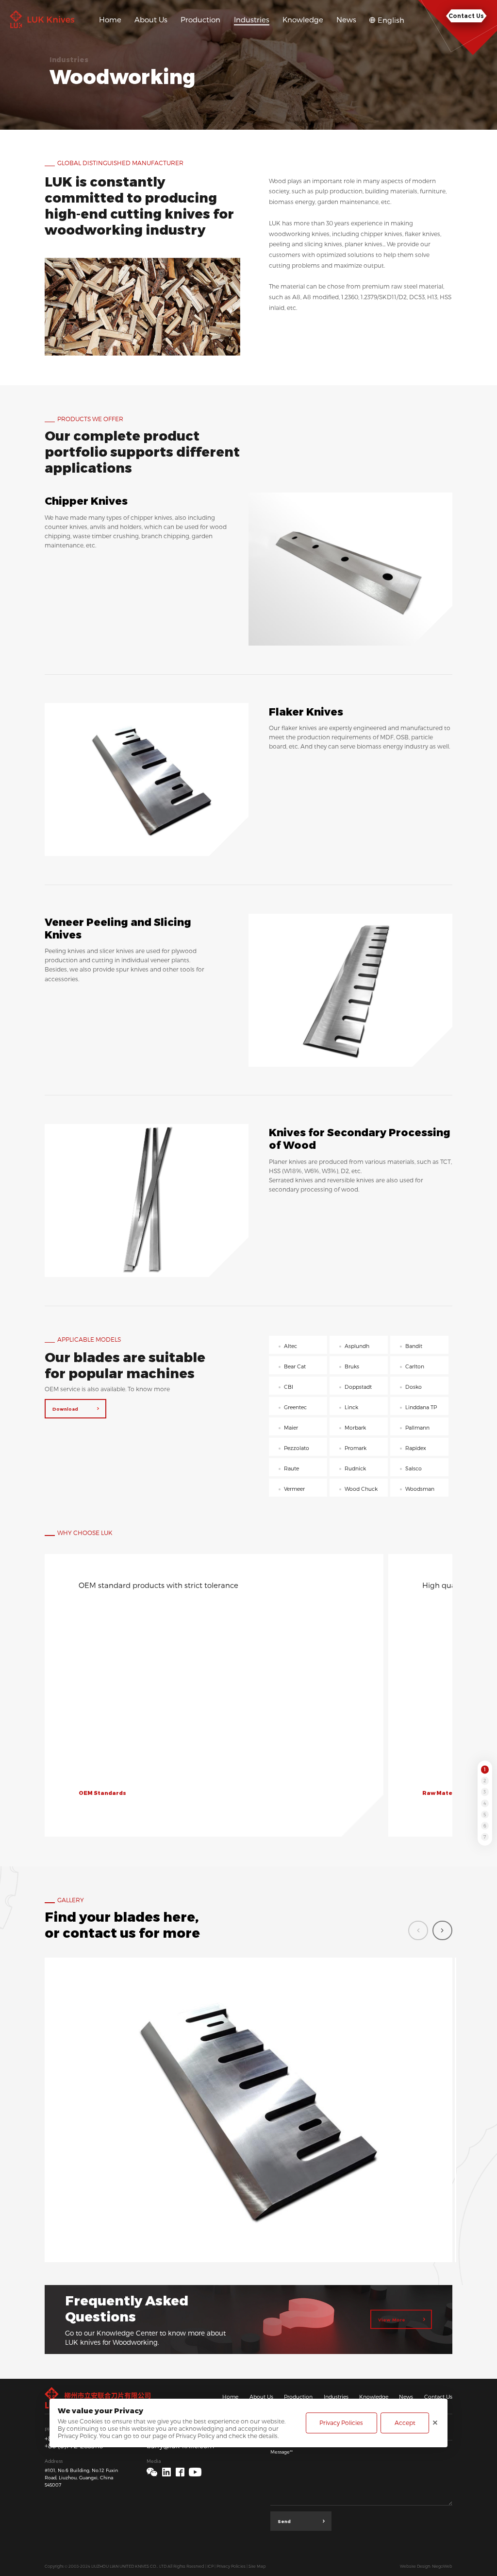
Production (298, 2397)
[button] (442, 1931)
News (406, 2397)
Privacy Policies (231, 2566)
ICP (210, 2566)
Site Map (257, 2566)
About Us (261, 2397)
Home (230, 2397)
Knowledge (374, 2397)
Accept (405, 2423)
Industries (336, 2397)
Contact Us (438, 2397)
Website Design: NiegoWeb (426, 2566)
